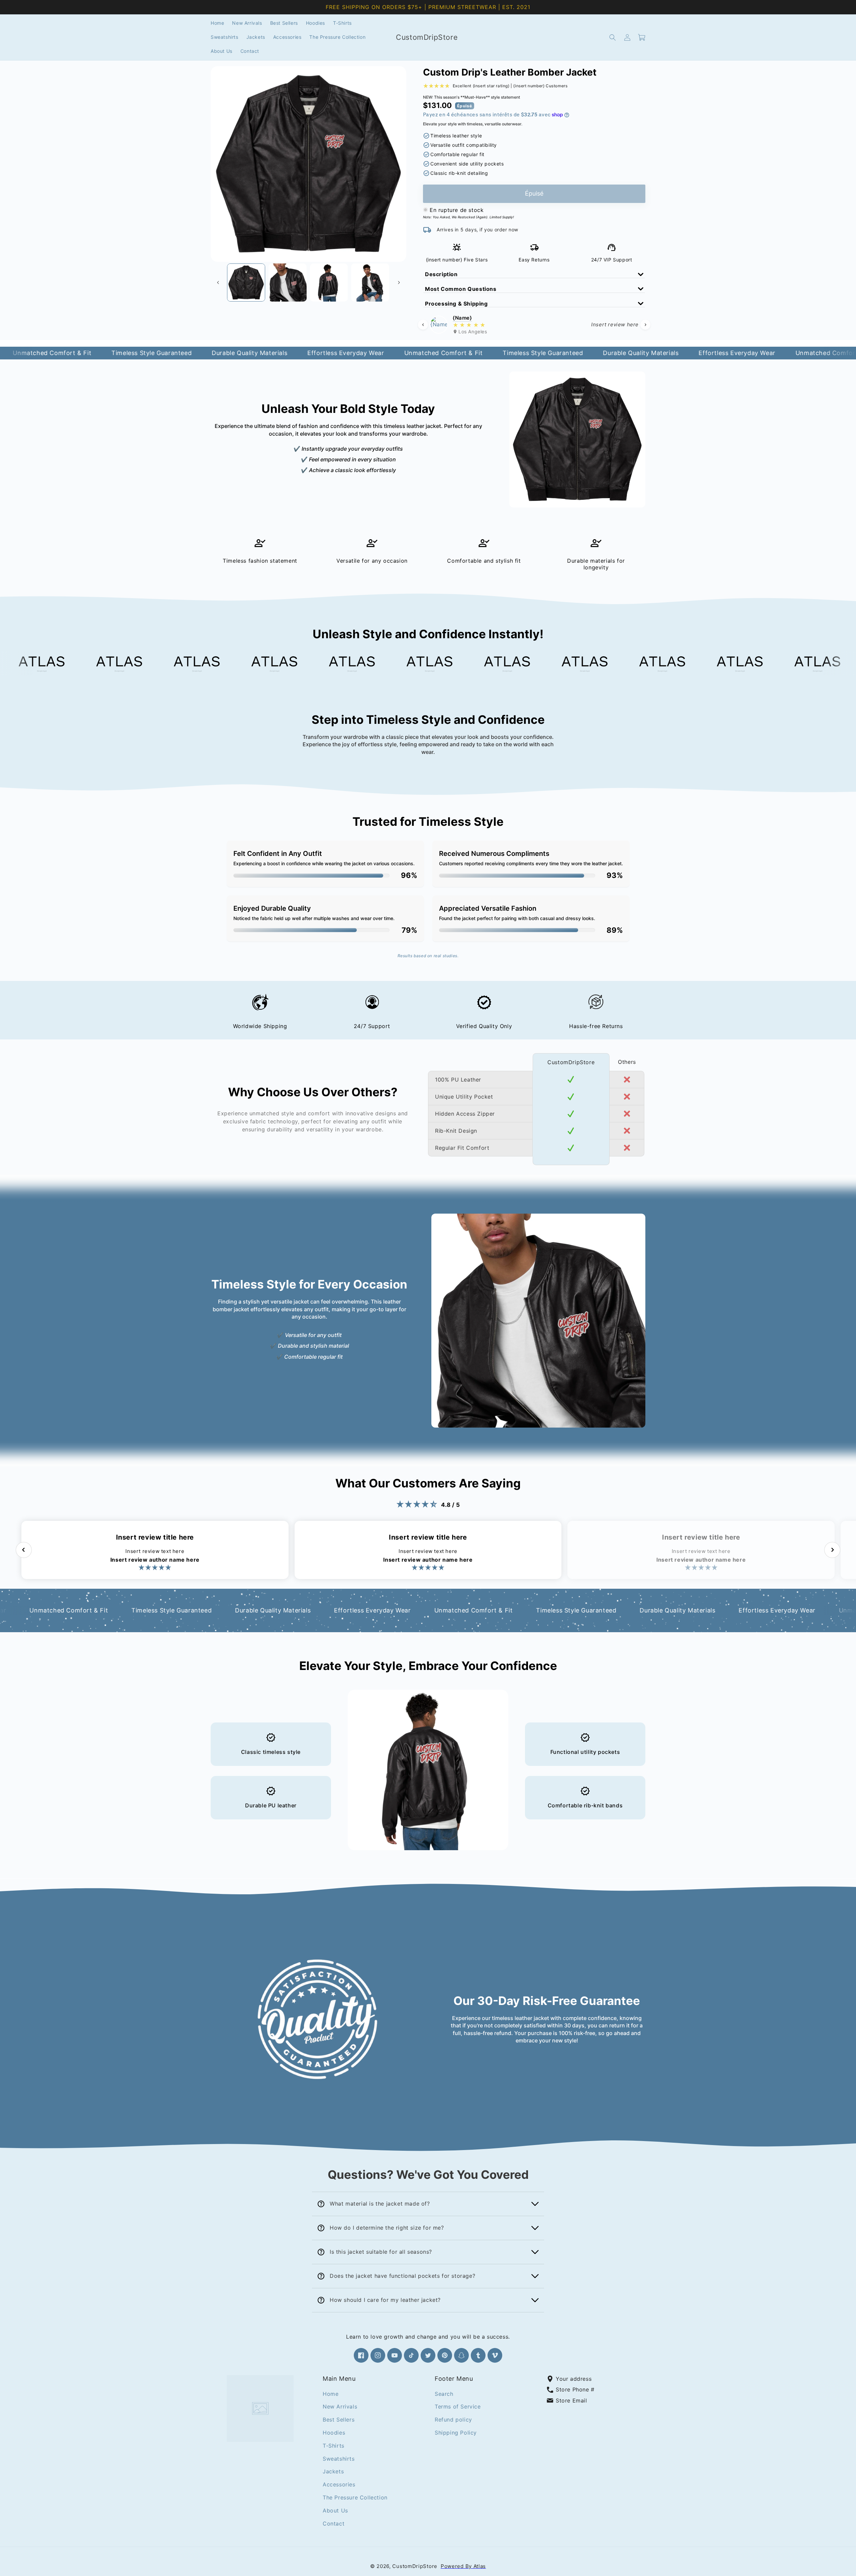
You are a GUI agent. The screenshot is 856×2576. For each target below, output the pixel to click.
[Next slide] (645, 325)
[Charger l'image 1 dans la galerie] (246, 283)
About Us (335, 2510)
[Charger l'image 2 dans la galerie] (288, 283)
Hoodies (334, 2432)
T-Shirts (334, 2445)
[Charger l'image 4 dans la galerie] (370, 283)
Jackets (333, 2471)
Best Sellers (339, 2420)
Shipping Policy (456, 2432)
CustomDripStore (415, 2566)
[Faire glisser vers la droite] (399, 283)
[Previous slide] (423, 325)
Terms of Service (458, 2406)
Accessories (339, 2484)
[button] (613, 37)
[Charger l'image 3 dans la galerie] (329, 283)
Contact (334, 2523)
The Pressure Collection (355, 2497)
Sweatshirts (339, 2458)
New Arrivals (340, 2406)
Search (444, 2393)
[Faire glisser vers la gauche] (218, 283)
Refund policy (453, 2420)
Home (331, 2393)
